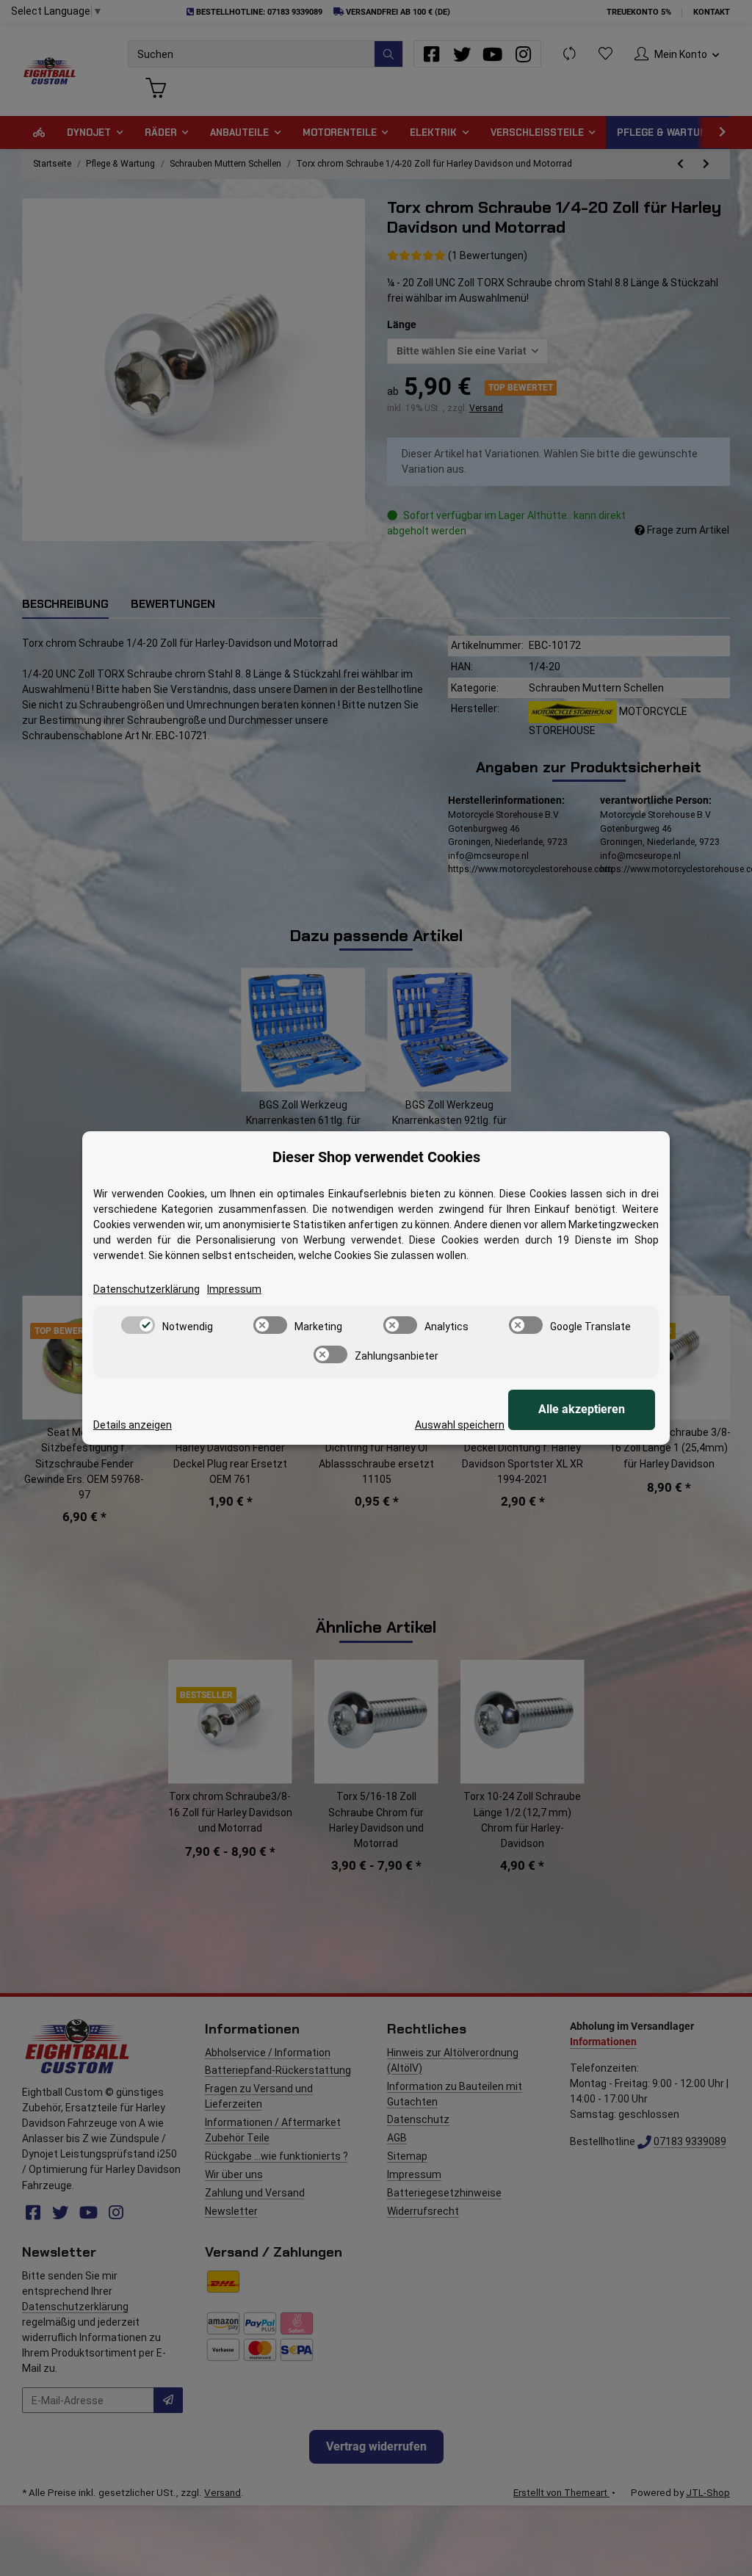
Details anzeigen (133, 1425)
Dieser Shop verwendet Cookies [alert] (376, 1157)
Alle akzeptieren (582, 1409)
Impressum (234, 1289)
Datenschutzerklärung (147, 1289)
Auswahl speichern (460, 1425)
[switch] (138, 1325)
